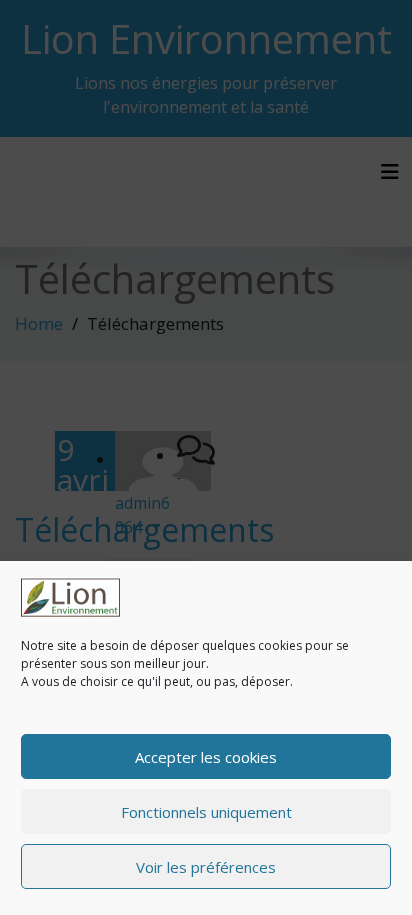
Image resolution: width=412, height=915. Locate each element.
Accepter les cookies (206, 757)
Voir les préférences (206, 867)
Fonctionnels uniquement (206, 812)
